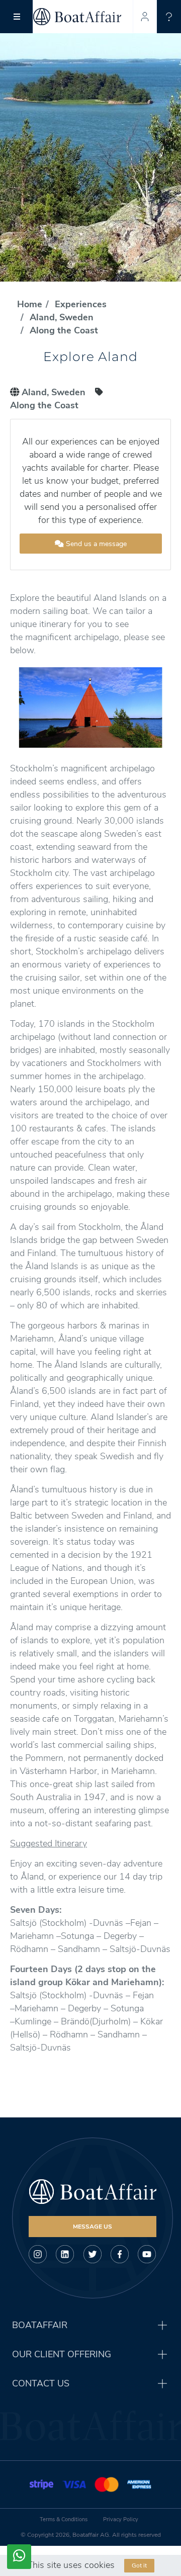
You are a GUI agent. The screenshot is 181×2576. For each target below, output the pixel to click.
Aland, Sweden (62, 317)
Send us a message (95, 544)
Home (30, 304)
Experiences (81, 304)
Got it (139, 2565)
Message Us (93, 2227)
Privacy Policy (121, 2519)
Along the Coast (64, 330)
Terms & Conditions (64, 2519)
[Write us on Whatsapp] (19, 2557)
